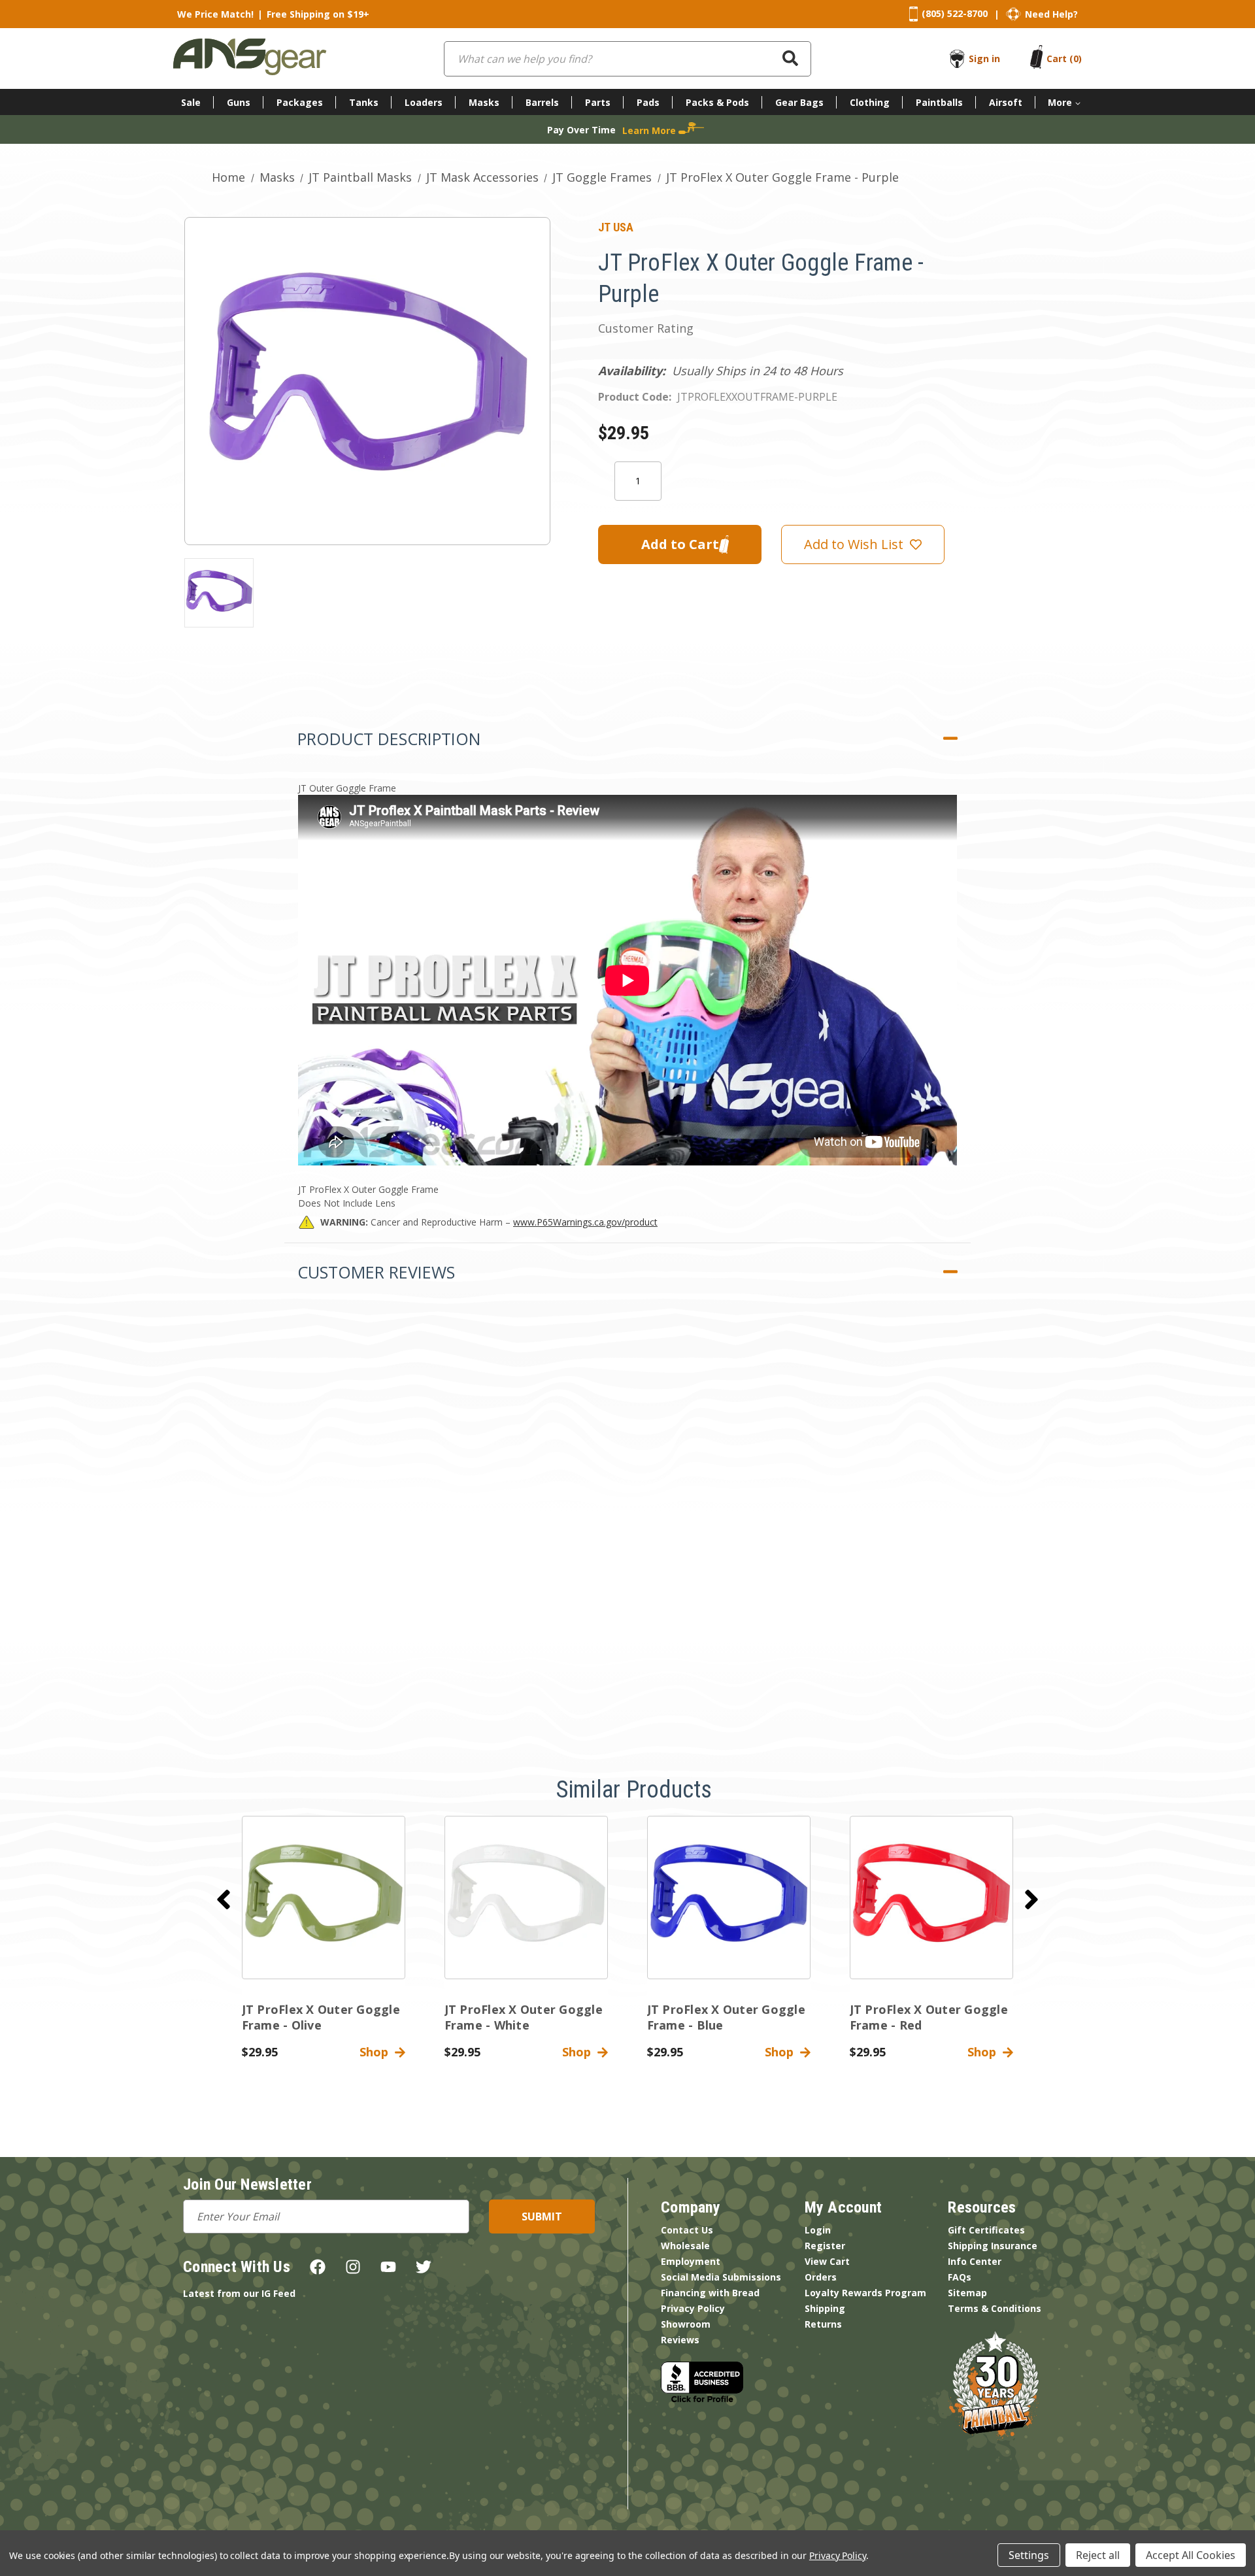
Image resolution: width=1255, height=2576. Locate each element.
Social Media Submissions (721, 2277)
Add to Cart (323, 1909)
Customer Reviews (376, 1272)
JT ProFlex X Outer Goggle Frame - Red (929, 2017)
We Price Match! (215, 14)
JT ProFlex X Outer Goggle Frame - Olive (321, 2017)
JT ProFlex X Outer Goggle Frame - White (524, 2017)
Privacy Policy (693, 2308)
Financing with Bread (710, 2293)
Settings (1029, 2555)
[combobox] (627, 59)
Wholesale (685, 2246)
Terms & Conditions (995, 2308)
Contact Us (687, 2230)
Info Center (975, 2261)
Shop (377, 2052)
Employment (691, 2261)
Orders (821, 2277)
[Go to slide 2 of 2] (224, 1899)
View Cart (827, 2261)
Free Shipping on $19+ (318, 14)
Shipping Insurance (993, 2246)
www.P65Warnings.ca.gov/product (585, 1222)
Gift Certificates (986, 2230)
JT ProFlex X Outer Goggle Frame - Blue (726, 2017)
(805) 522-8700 (955, 13)
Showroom (686, 2324)
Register (825, 2246)
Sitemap (967, 2293)
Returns (823, 2324)
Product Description (389, 739)
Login (818, 2230)
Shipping (825, 2308)
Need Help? (1051, 14)
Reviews (680, 2340)
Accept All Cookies (1191, 2555)
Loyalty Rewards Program (865, 2293)
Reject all (1098, 2555)
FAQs (960, 2277)
